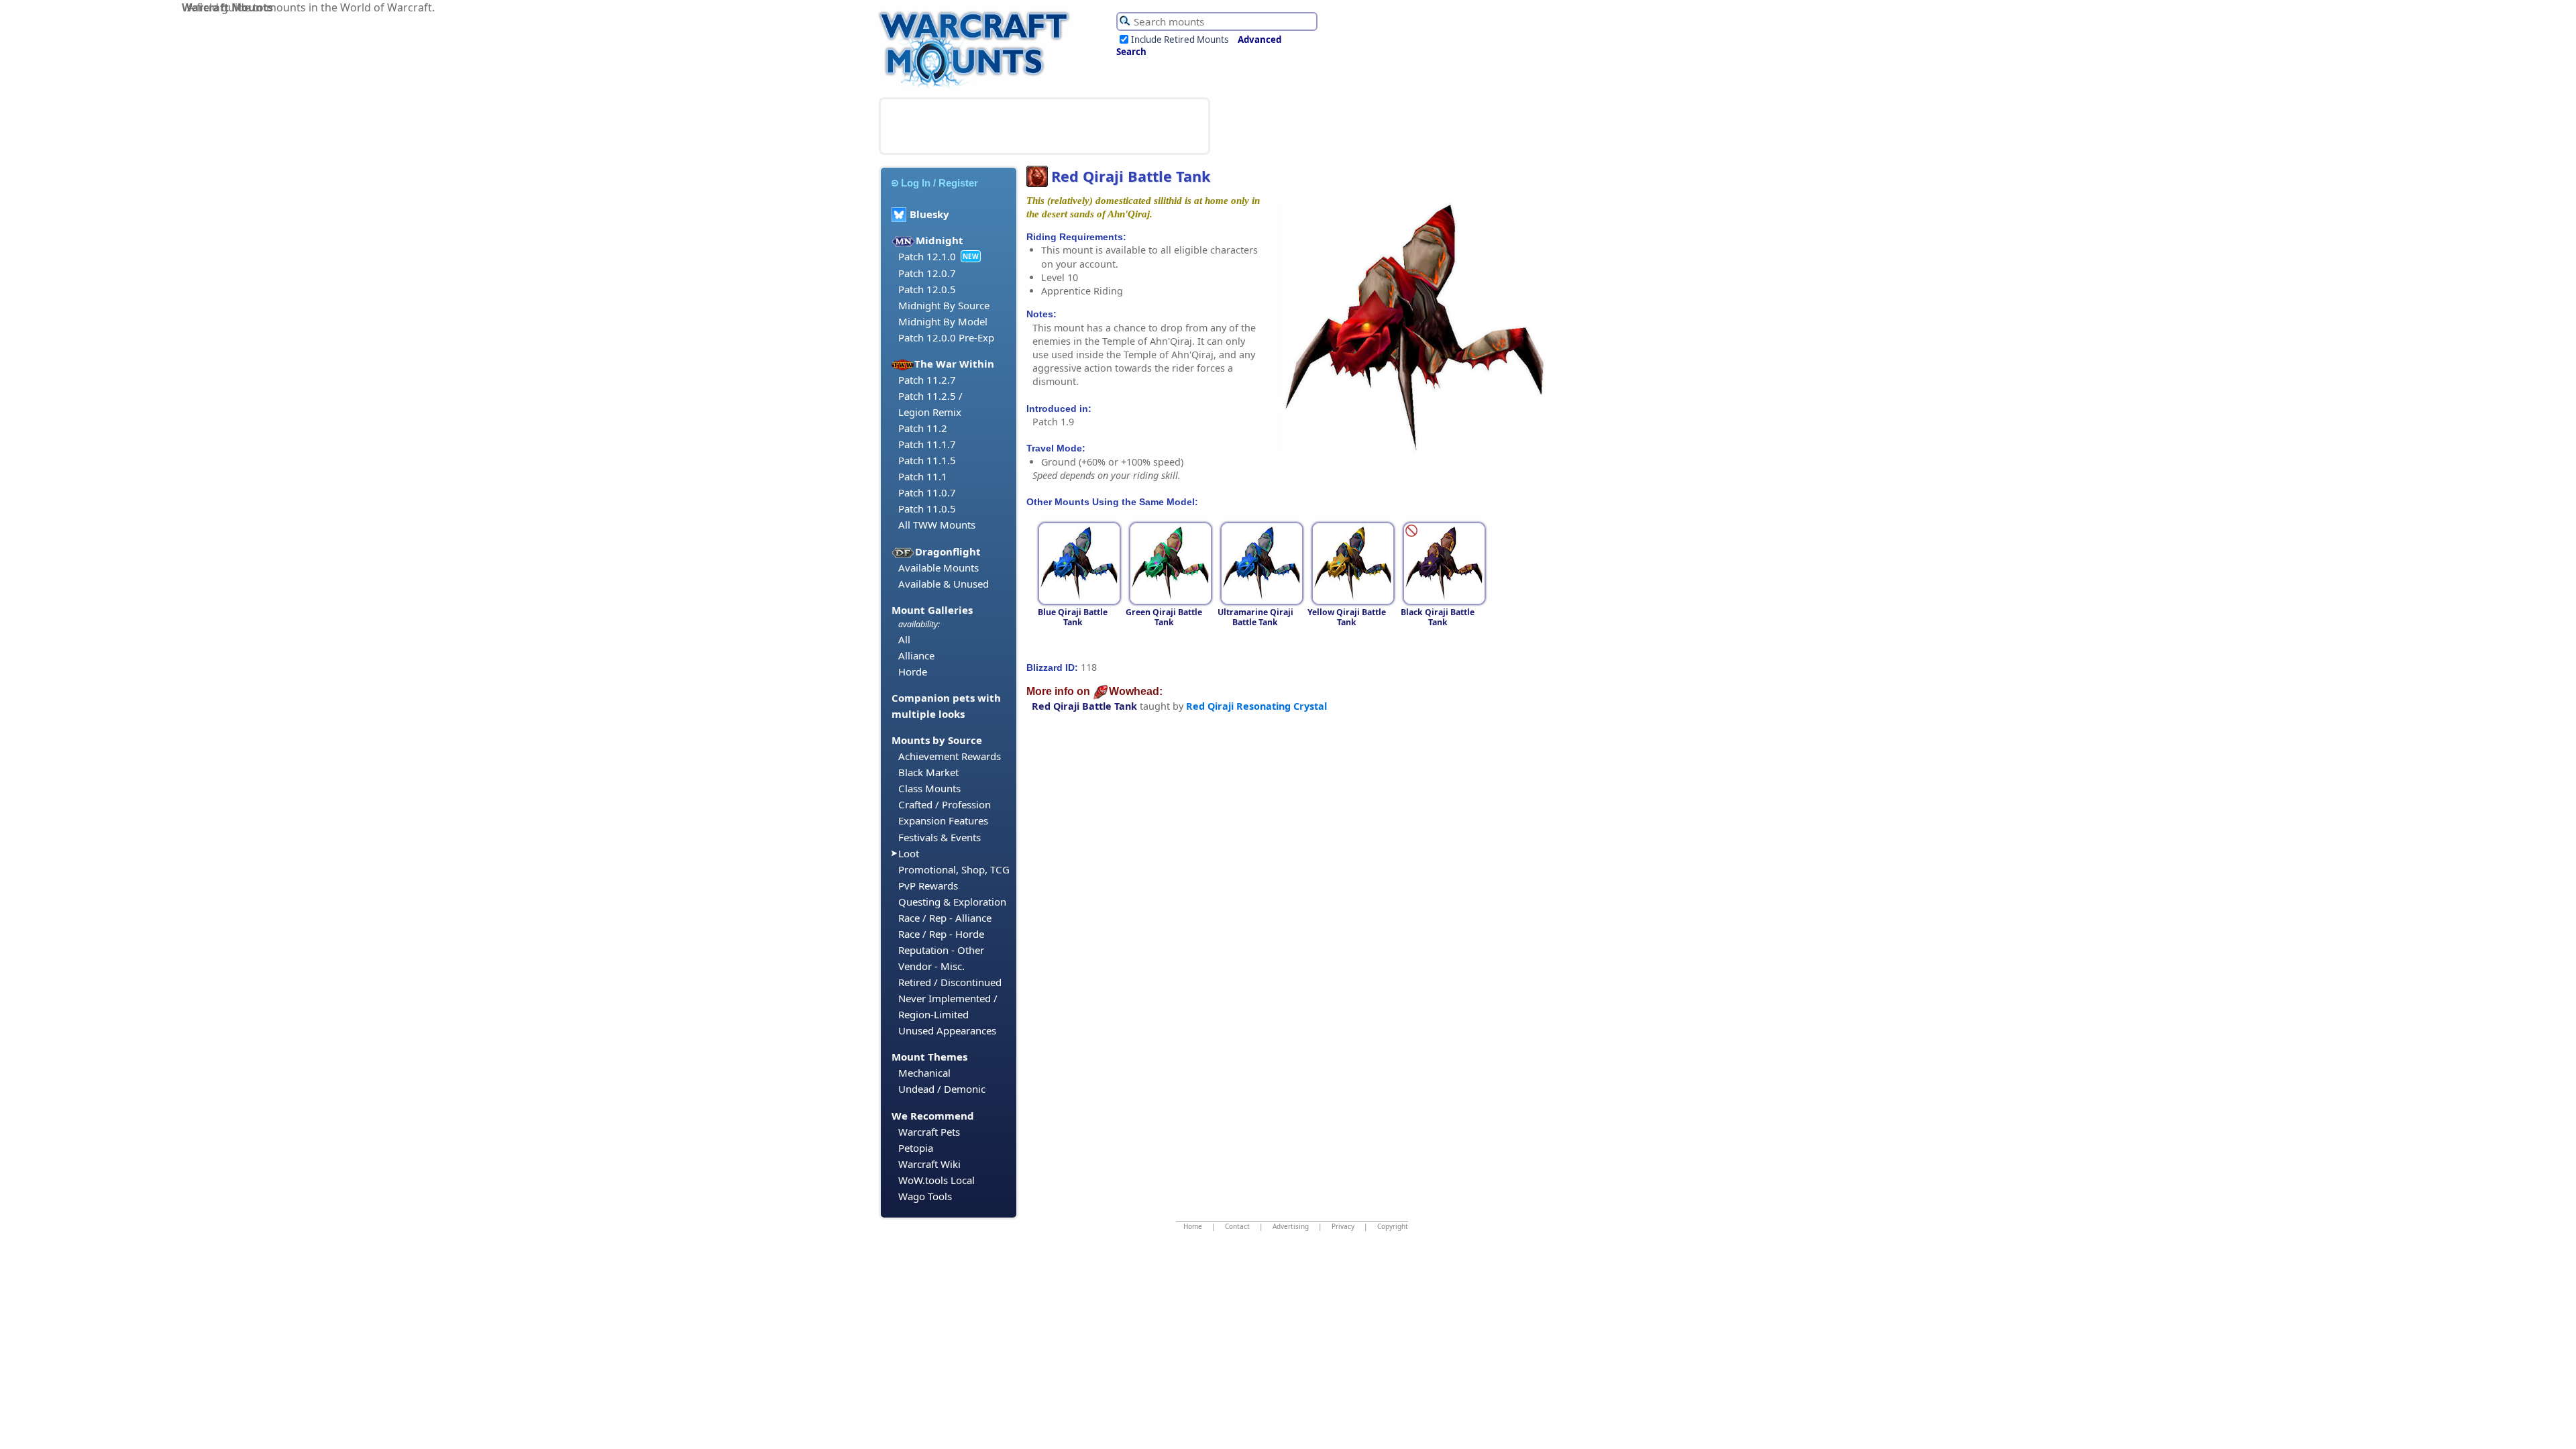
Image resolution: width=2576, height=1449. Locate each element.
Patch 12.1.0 (927, 256)
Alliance (916, 655)
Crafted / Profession (945, 804)
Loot (909, 853)
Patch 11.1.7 (927, 444)
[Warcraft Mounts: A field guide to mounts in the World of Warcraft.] (977, 87)
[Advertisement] (1044, 126)
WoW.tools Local (936, 1180)
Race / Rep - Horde (941, 934)
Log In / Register (940, 183)
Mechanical (924, 1073)
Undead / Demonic (942, 1089)
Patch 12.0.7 (927, 273)
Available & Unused (944, 584)
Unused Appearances (947, 1030)
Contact (1237, 1226)
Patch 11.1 (923, 476)
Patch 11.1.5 (927, 460)
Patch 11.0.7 (927, 492)
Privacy (1343, 1226)
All (904, 639)
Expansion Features (943, 820)
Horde (913, 672)
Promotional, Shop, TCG (954, 869)
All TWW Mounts (937, 525)
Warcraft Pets (929, 1132)
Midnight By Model (943, 321)
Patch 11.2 (923, 428)
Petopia (916, 1148)
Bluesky (929, 214)
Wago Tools (925, 1196)
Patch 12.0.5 (927, 289)
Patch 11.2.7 (927, 380)
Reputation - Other (941, 950)
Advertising (1291, 1226)
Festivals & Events (940, 837)
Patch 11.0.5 (927, 508)
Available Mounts (938, 568)
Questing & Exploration (952, 902)
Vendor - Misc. (931, 966)
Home (1193, 1226)
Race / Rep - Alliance (945, 918)
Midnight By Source (944, 305)
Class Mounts (929, 788)
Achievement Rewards (950, 756)
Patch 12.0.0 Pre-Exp (946, 337)
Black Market (928, 772)
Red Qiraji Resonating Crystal (1256, 706)
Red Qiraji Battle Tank (1084, 706)
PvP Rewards (928, 885)
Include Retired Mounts (1180, 40)
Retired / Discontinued (950, 982)
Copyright (1393, 1226)
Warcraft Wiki (929, 1164)
